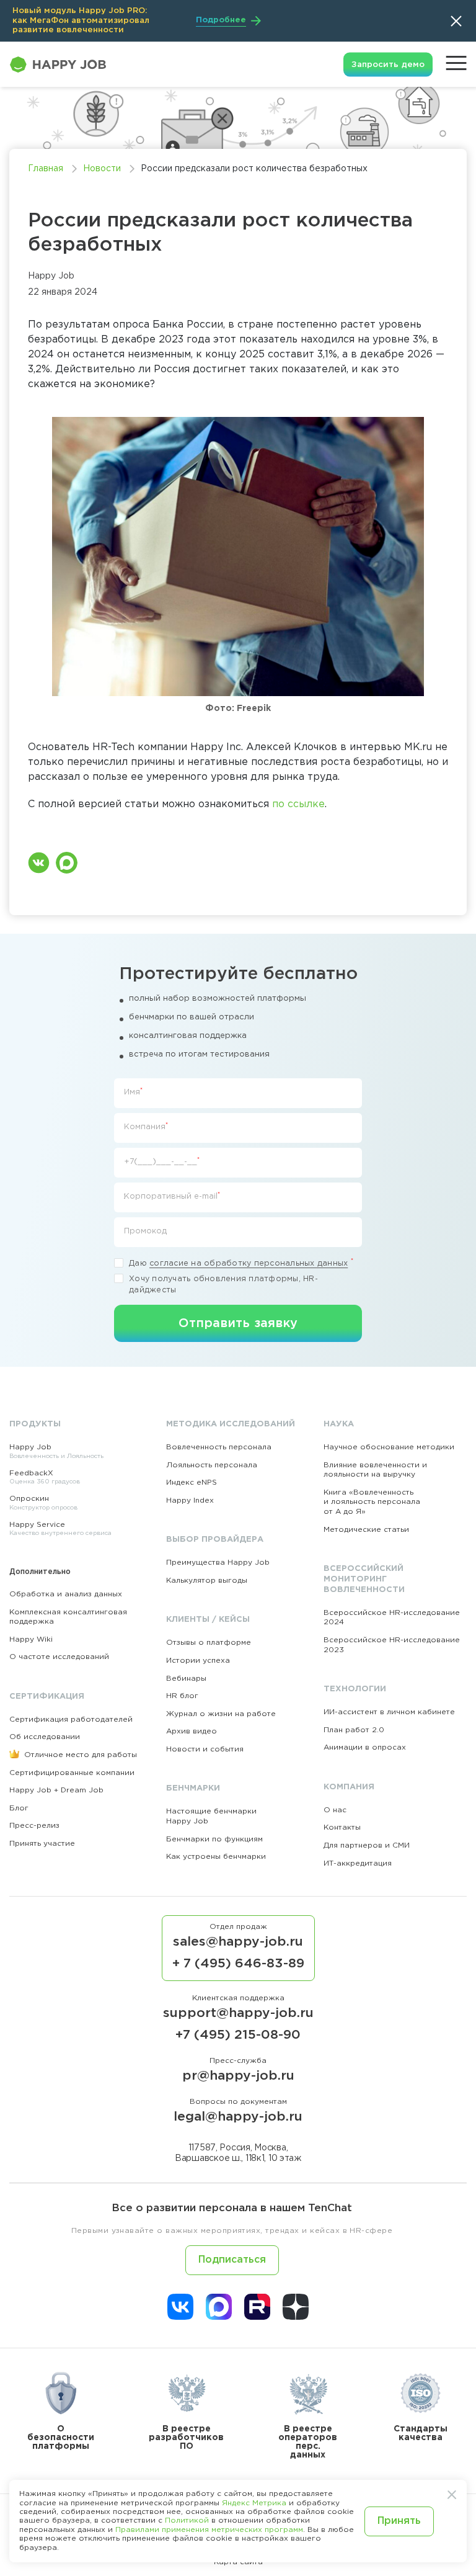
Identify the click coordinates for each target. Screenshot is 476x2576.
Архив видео (192, 1731)
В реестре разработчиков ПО (186, 2438)
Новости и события (205, 1749)
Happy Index (190, 1500)
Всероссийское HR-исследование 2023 (392, 1645)
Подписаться (232, 2260)
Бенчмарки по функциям (214, 1839)
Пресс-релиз (34, 1826)
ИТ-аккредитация (358, 1863)
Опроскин (43, 1503)
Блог (19, 1808)
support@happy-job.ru (238, 2013)
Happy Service (60, 1529)
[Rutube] (257, 2307)
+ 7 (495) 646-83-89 (238, 1964)
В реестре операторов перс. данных (308, 2442)
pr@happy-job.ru (238, 2076)
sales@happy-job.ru (238, 1942)
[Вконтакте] (180, 2307)
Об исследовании (45, 1737)
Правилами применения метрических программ (209, 2530)
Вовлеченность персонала (219, 1447)
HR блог (182, 1696)
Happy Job (56, 1451)
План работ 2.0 (354, 1730)
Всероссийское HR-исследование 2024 (392, 1618)
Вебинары (186, 1679)
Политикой (187, 2520)
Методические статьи (366, 1530)
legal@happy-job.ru (238, 2117)
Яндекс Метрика (254, 2503)
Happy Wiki (31, 1639)
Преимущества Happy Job (218, 1563)
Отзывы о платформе (209, 1643)
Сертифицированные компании (72, 1773)
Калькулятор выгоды (207, 1581)
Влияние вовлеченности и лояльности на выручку (375, 1470)
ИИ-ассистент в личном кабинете (389, 1712)
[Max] (219, 2307)
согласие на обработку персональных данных (249, 1263)
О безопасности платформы (61, 2438)
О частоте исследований (59, 1657)
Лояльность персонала (212, 1465)
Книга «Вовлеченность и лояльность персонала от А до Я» (372, 1502)
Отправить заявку (238, 1323)
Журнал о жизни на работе (221, 1714)
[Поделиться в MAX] (67, 863)
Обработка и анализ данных (66, 1594)
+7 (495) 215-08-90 (238, 2035)
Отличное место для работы (79, 1755)
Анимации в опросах (365, 1747)
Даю (241, 1263)
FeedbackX (45, 1478)
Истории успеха (198, 1661)
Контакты (342, 1827)
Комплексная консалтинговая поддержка (68, 1617)
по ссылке (298, 804)
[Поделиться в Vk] (39, 863)
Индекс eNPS (192, 1483)
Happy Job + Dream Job (56, 1790)
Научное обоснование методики (389, 1447)
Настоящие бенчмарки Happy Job (211, 1816)
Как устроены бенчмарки (216, 1857)
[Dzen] (296, 2307)
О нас (335, 1810)
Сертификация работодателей (71, 1720)
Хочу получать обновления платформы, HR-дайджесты (223, 1285)
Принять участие (42, 1844)
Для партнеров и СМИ (367, 1845)
